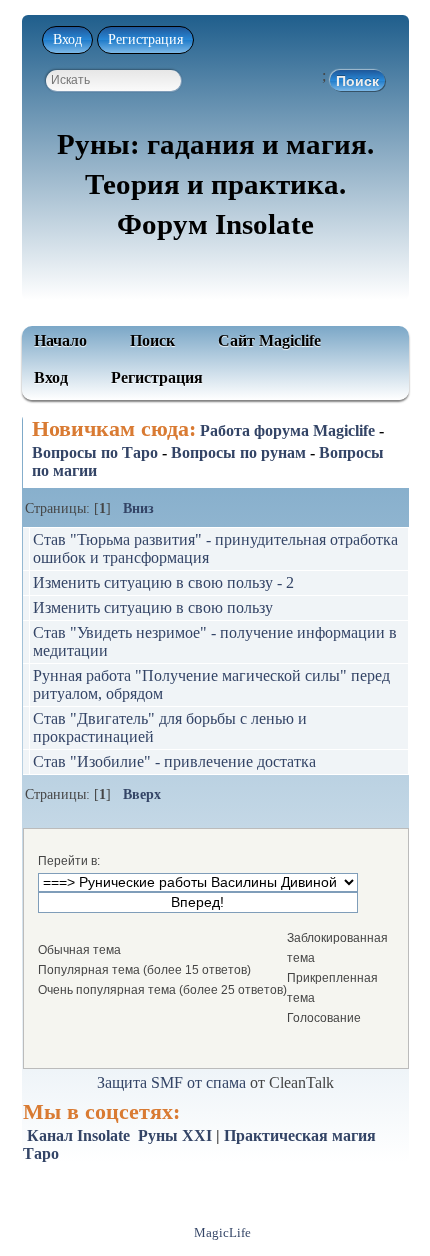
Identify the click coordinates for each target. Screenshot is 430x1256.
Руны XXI (175, 1135)
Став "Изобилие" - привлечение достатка (174, 761)
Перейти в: (69, 861)
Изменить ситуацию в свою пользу (153, 607)
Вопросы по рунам (238, 452)
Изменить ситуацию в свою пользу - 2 (163, 582)
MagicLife (222, 1233)
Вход (67, 39)
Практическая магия (300, 1135)
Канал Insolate (78, 1135)
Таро (41, 1153)
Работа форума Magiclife (287, 430)
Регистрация (145, 39)
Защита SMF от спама (171, 1082)
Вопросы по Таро (95, 452)
